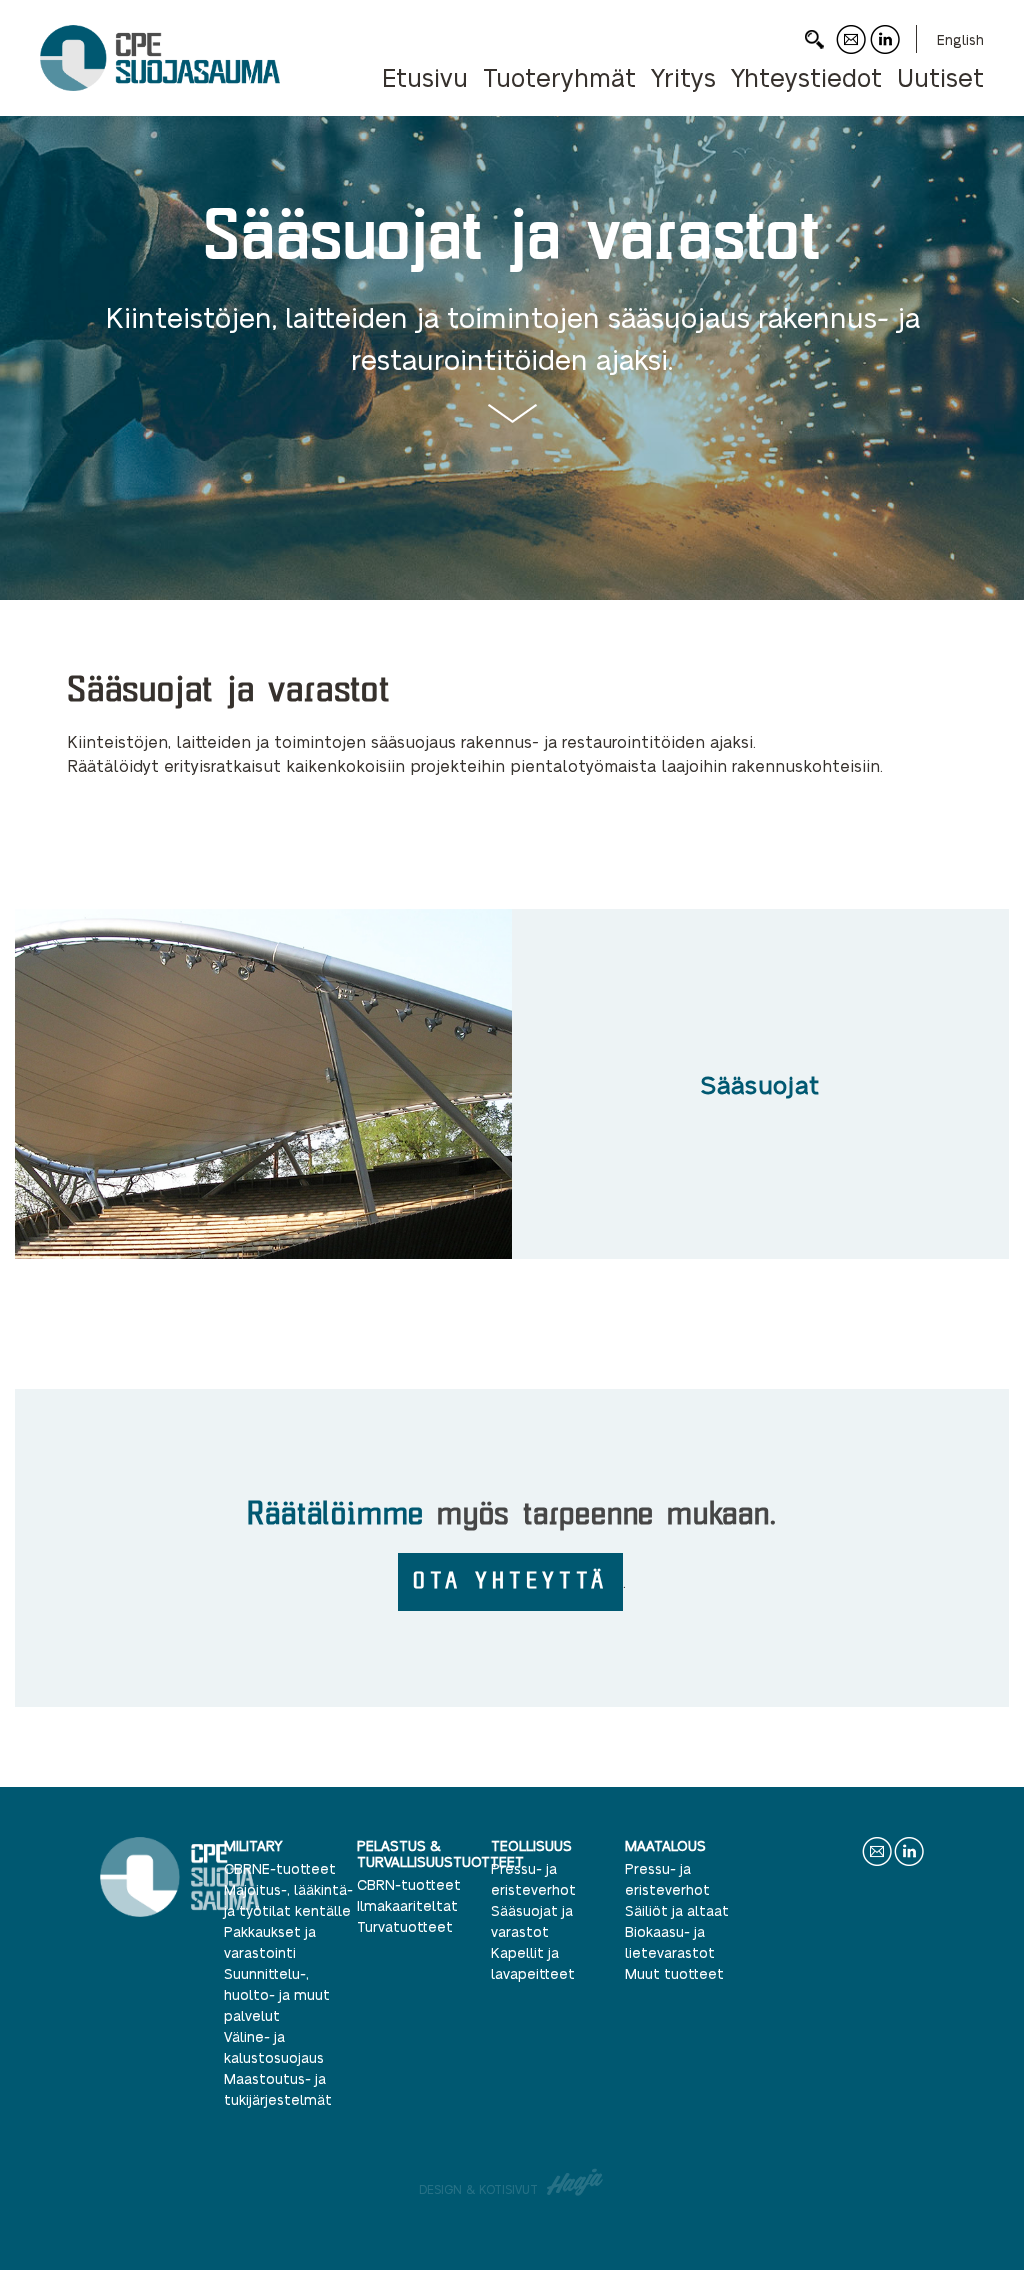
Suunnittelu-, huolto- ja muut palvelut (277, 1994)
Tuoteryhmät (559, 76)
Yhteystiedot (806, 76)
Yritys (683, 76)
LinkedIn (885, 53)
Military (253, 1845)
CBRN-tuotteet (409, 1884)
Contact (851, 53)
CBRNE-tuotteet (280, 1868)
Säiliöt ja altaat (677, 1910)
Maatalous (665, 1845)
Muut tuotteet (674, 1973)
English (960, 39)
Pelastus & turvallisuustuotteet (440, 1853)
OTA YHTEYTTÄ (510, 1579)
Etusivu (425, 76)
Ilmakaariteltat (407, 1905)
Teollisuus (531, 1845)
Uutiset (940, 76)
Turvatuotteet (405, 1926)
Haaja (576, 2182)
